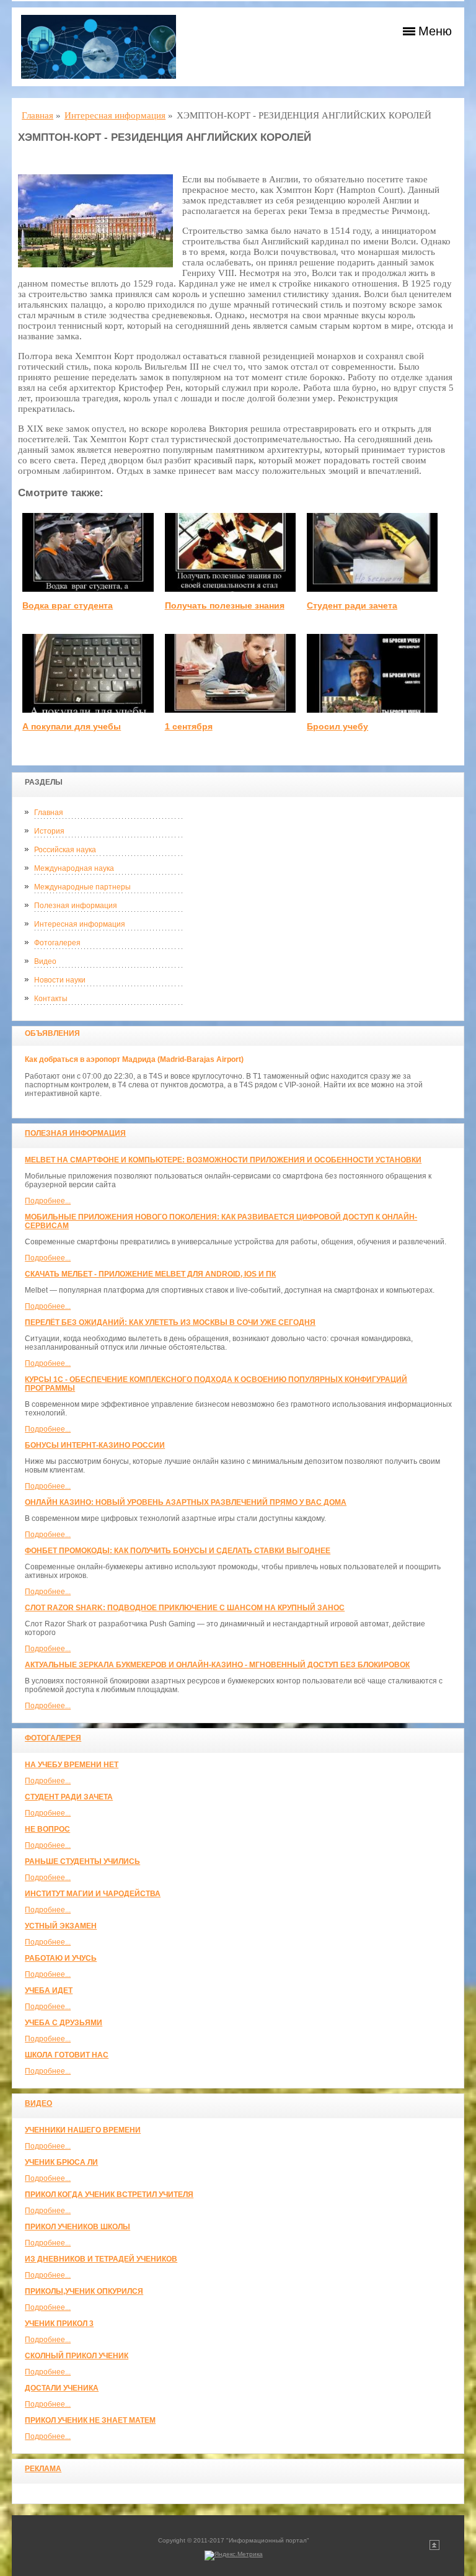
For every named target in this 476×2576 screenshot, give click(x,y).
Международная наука (74, 868)
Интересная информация (80, 924)
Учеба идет (49, 1990)
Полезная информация (76, 906)
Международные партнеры (82, 887)
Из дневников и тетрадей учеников (101, 2259)
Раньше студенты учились (82, 1861)
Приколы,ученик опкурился (84, 2291)
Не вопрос (47, 1829)
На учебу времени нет (72, 1765)
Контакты (51, 999)
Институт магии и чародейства (93, 1894)
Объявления (52, 1033)
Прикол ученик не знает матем (90, 2420)
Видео (45, 961)
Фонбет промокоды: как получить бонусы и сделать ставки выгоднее (178, 1551)
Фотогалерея (57, 943)
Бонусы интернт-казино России (95, 1445)
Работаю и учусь (61, 1958)
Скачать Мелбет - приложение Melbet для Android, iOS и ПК (150, 1274)
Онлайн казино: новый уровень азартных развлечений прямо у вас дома (186, 1502)
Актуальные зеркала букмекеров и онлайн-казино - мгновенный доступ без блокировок (217, 1665)
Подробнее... (48, 1201)
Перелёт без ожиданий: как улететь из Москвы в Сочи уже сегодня (170, 1322)
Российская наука (65, 850)
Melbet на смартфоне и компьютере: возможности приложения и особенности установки (223, 1160)
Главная (49, 813)
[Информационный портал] (99, 47)
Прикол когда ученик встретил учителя (109, 2195)
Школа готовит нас (67, 2055)
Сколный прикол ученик (77, 2356)
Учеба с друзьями (64, 2023)
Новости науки (60, 980)
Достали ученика (62, 2388)
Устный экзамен (61, 1926)
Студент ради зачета (69, 1797)
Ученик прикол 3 (59, 2324)
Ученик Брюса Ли (61, 2162)
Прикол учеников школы (77, 2227)
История (49, 831)
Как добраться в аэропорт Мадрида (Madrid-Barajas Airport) (134, 1059)
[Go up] (434, 2548)
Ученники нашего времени (83, 2130)
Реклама (43, 2469)
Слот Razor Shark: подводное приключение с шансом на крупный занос (185, 1608)
